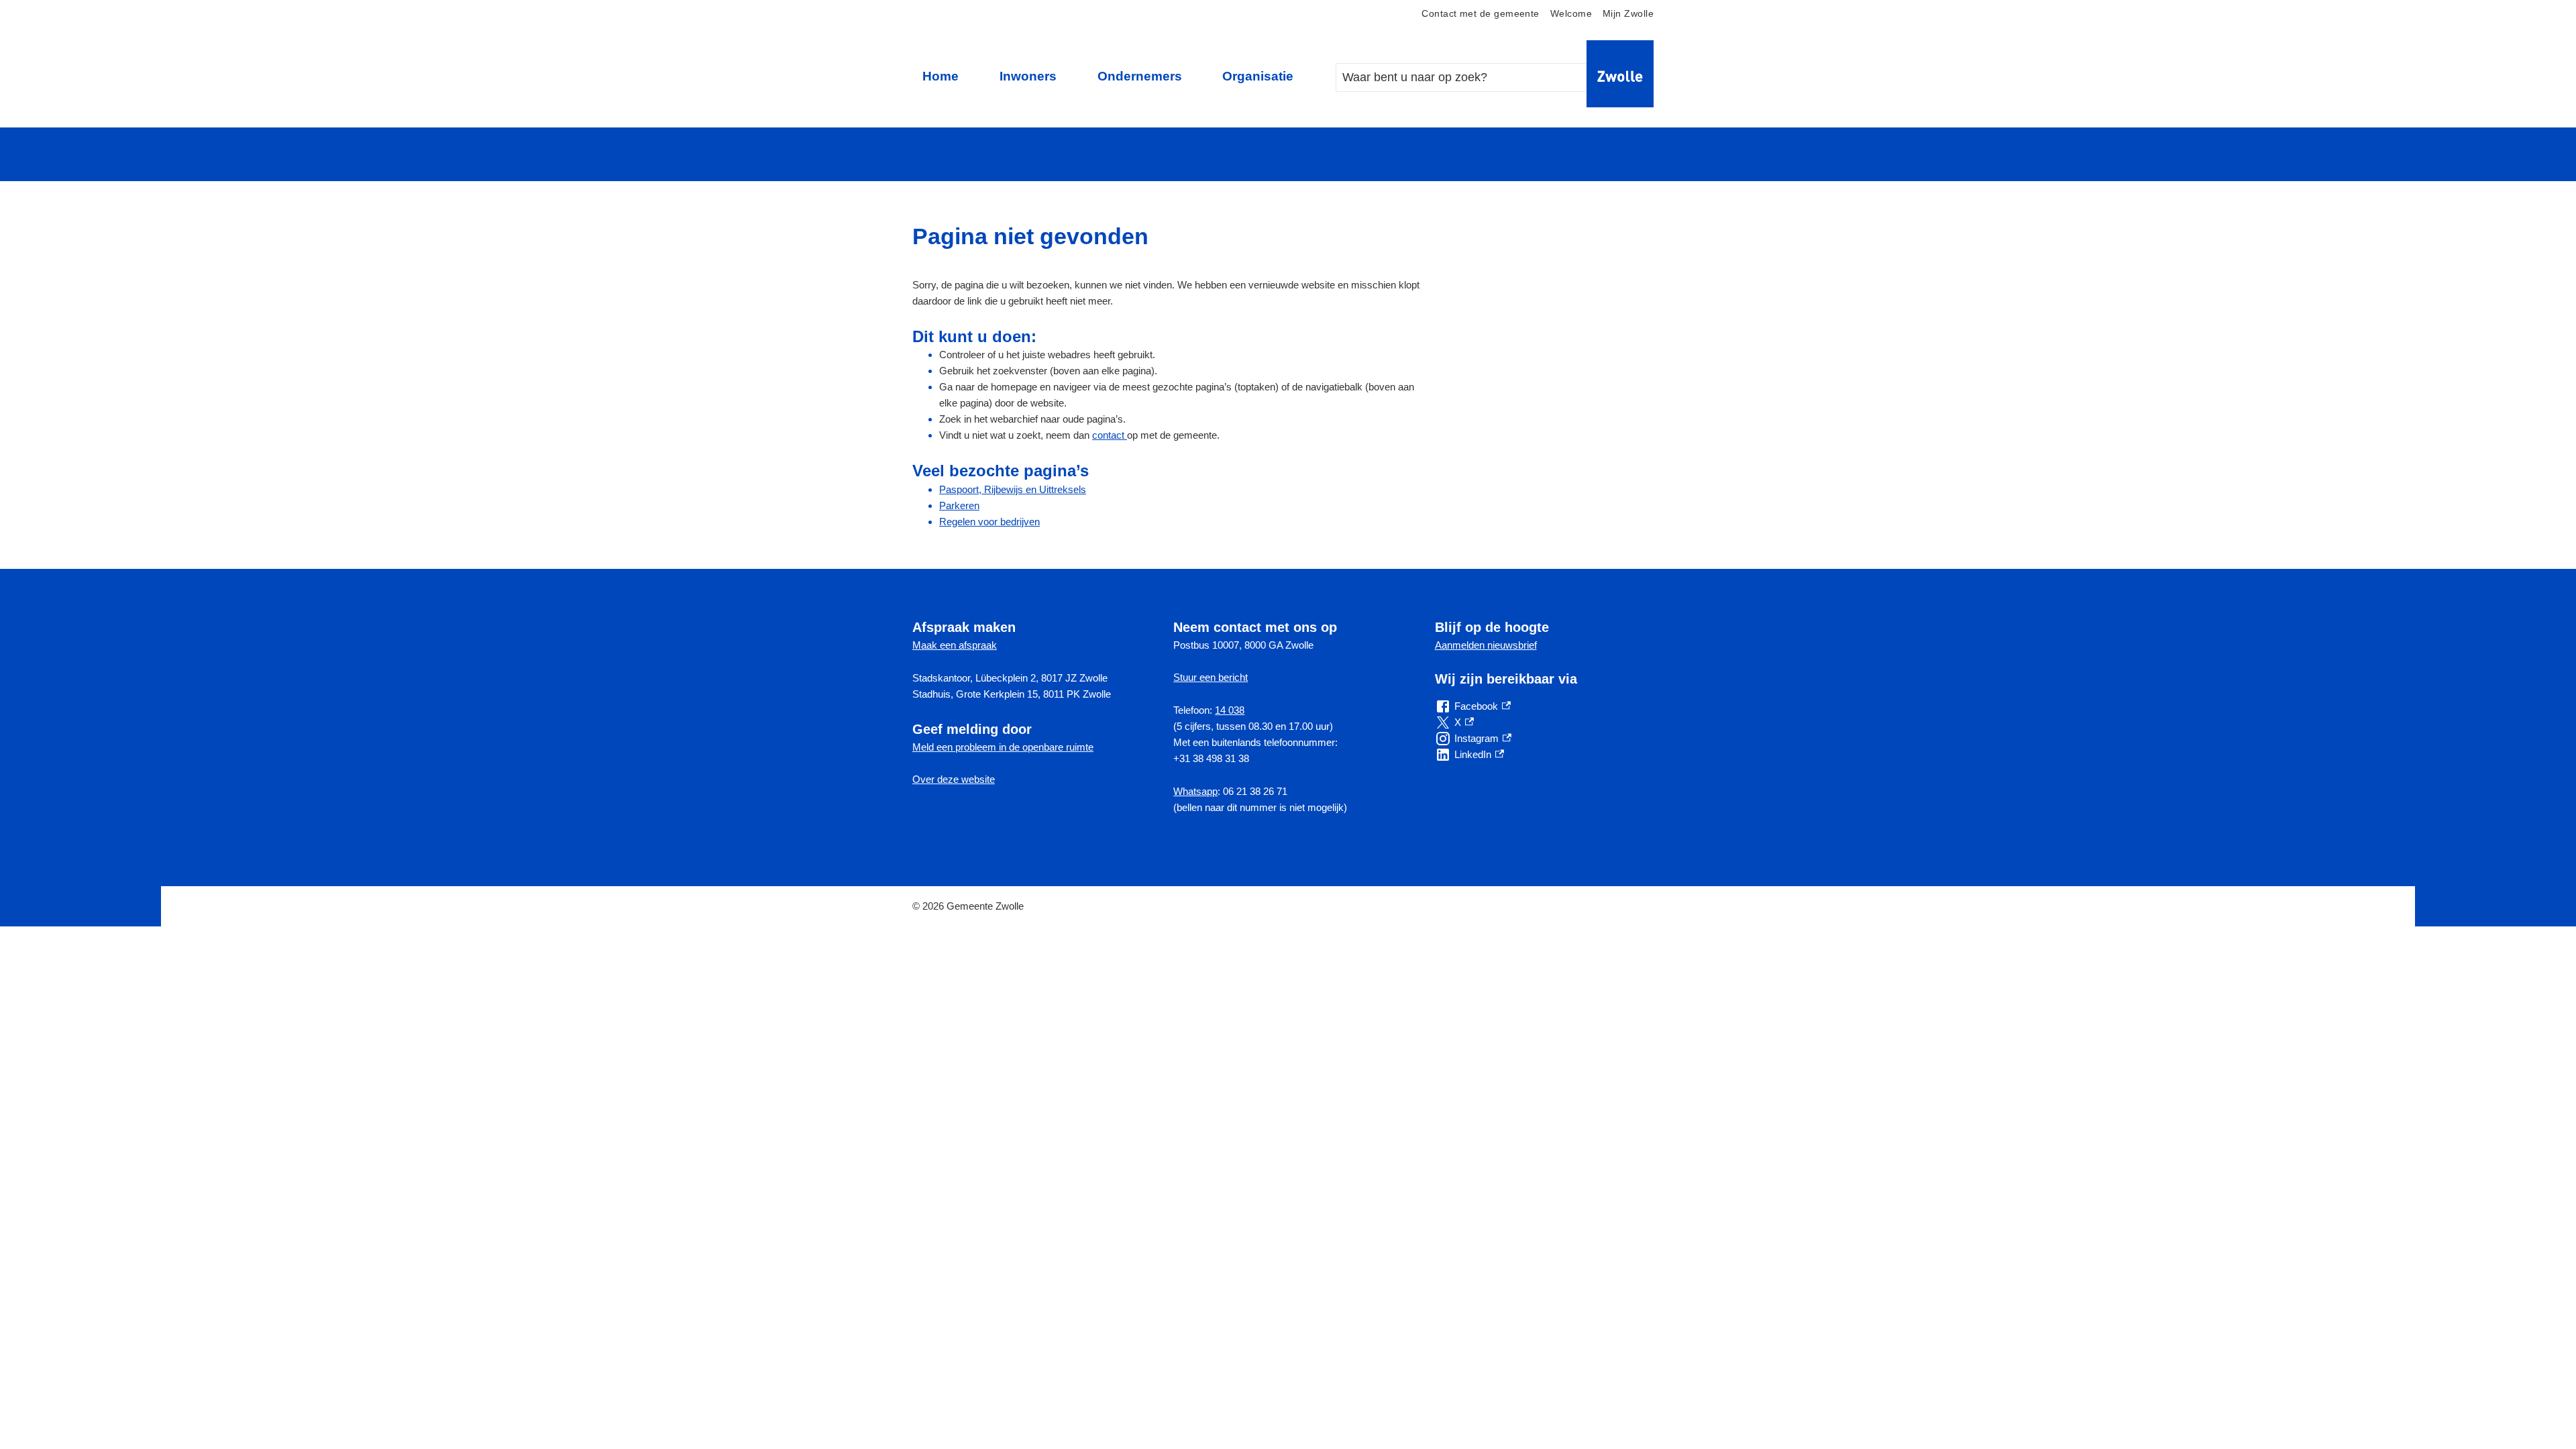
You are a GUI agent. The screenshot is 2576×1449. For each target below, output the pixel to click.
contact (1110, 435)
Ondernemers (1140, 76)
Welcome (1571, 14)
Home (941, 76)
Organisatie (1258, 76)
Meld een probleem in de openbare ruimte (1003, 747)
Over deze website (954, 779)
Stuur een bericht (1211, 677)
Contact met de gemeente (1480, 14)
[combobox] (1475, 77)
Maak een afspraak (955, 645)
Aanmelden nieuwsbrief (1486, 645)
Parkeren (959, 505)
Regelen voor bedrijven (989, 522)
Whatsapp (1195, 791)
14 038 (1230, 710)
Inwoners (1028, 76)
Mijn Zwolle (1628, 14)
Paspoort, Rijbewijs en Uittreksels (1013, 489)
